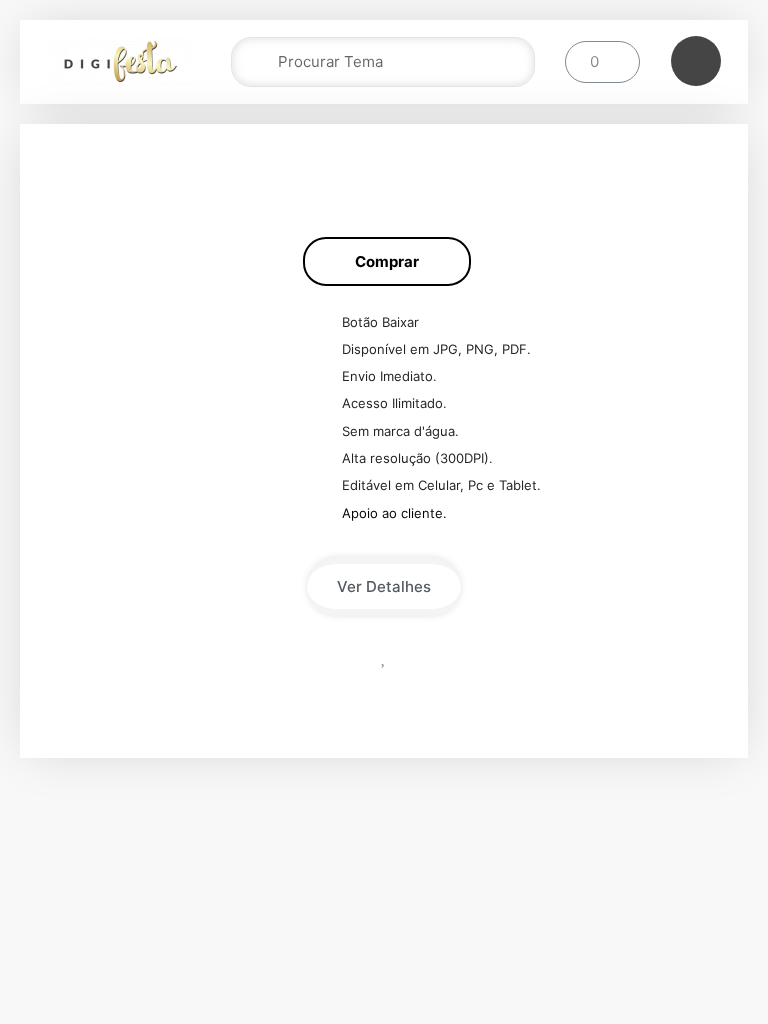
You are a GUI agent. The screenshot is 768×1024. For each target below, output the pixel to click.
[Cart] (602, 62)
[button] (387, 261)
